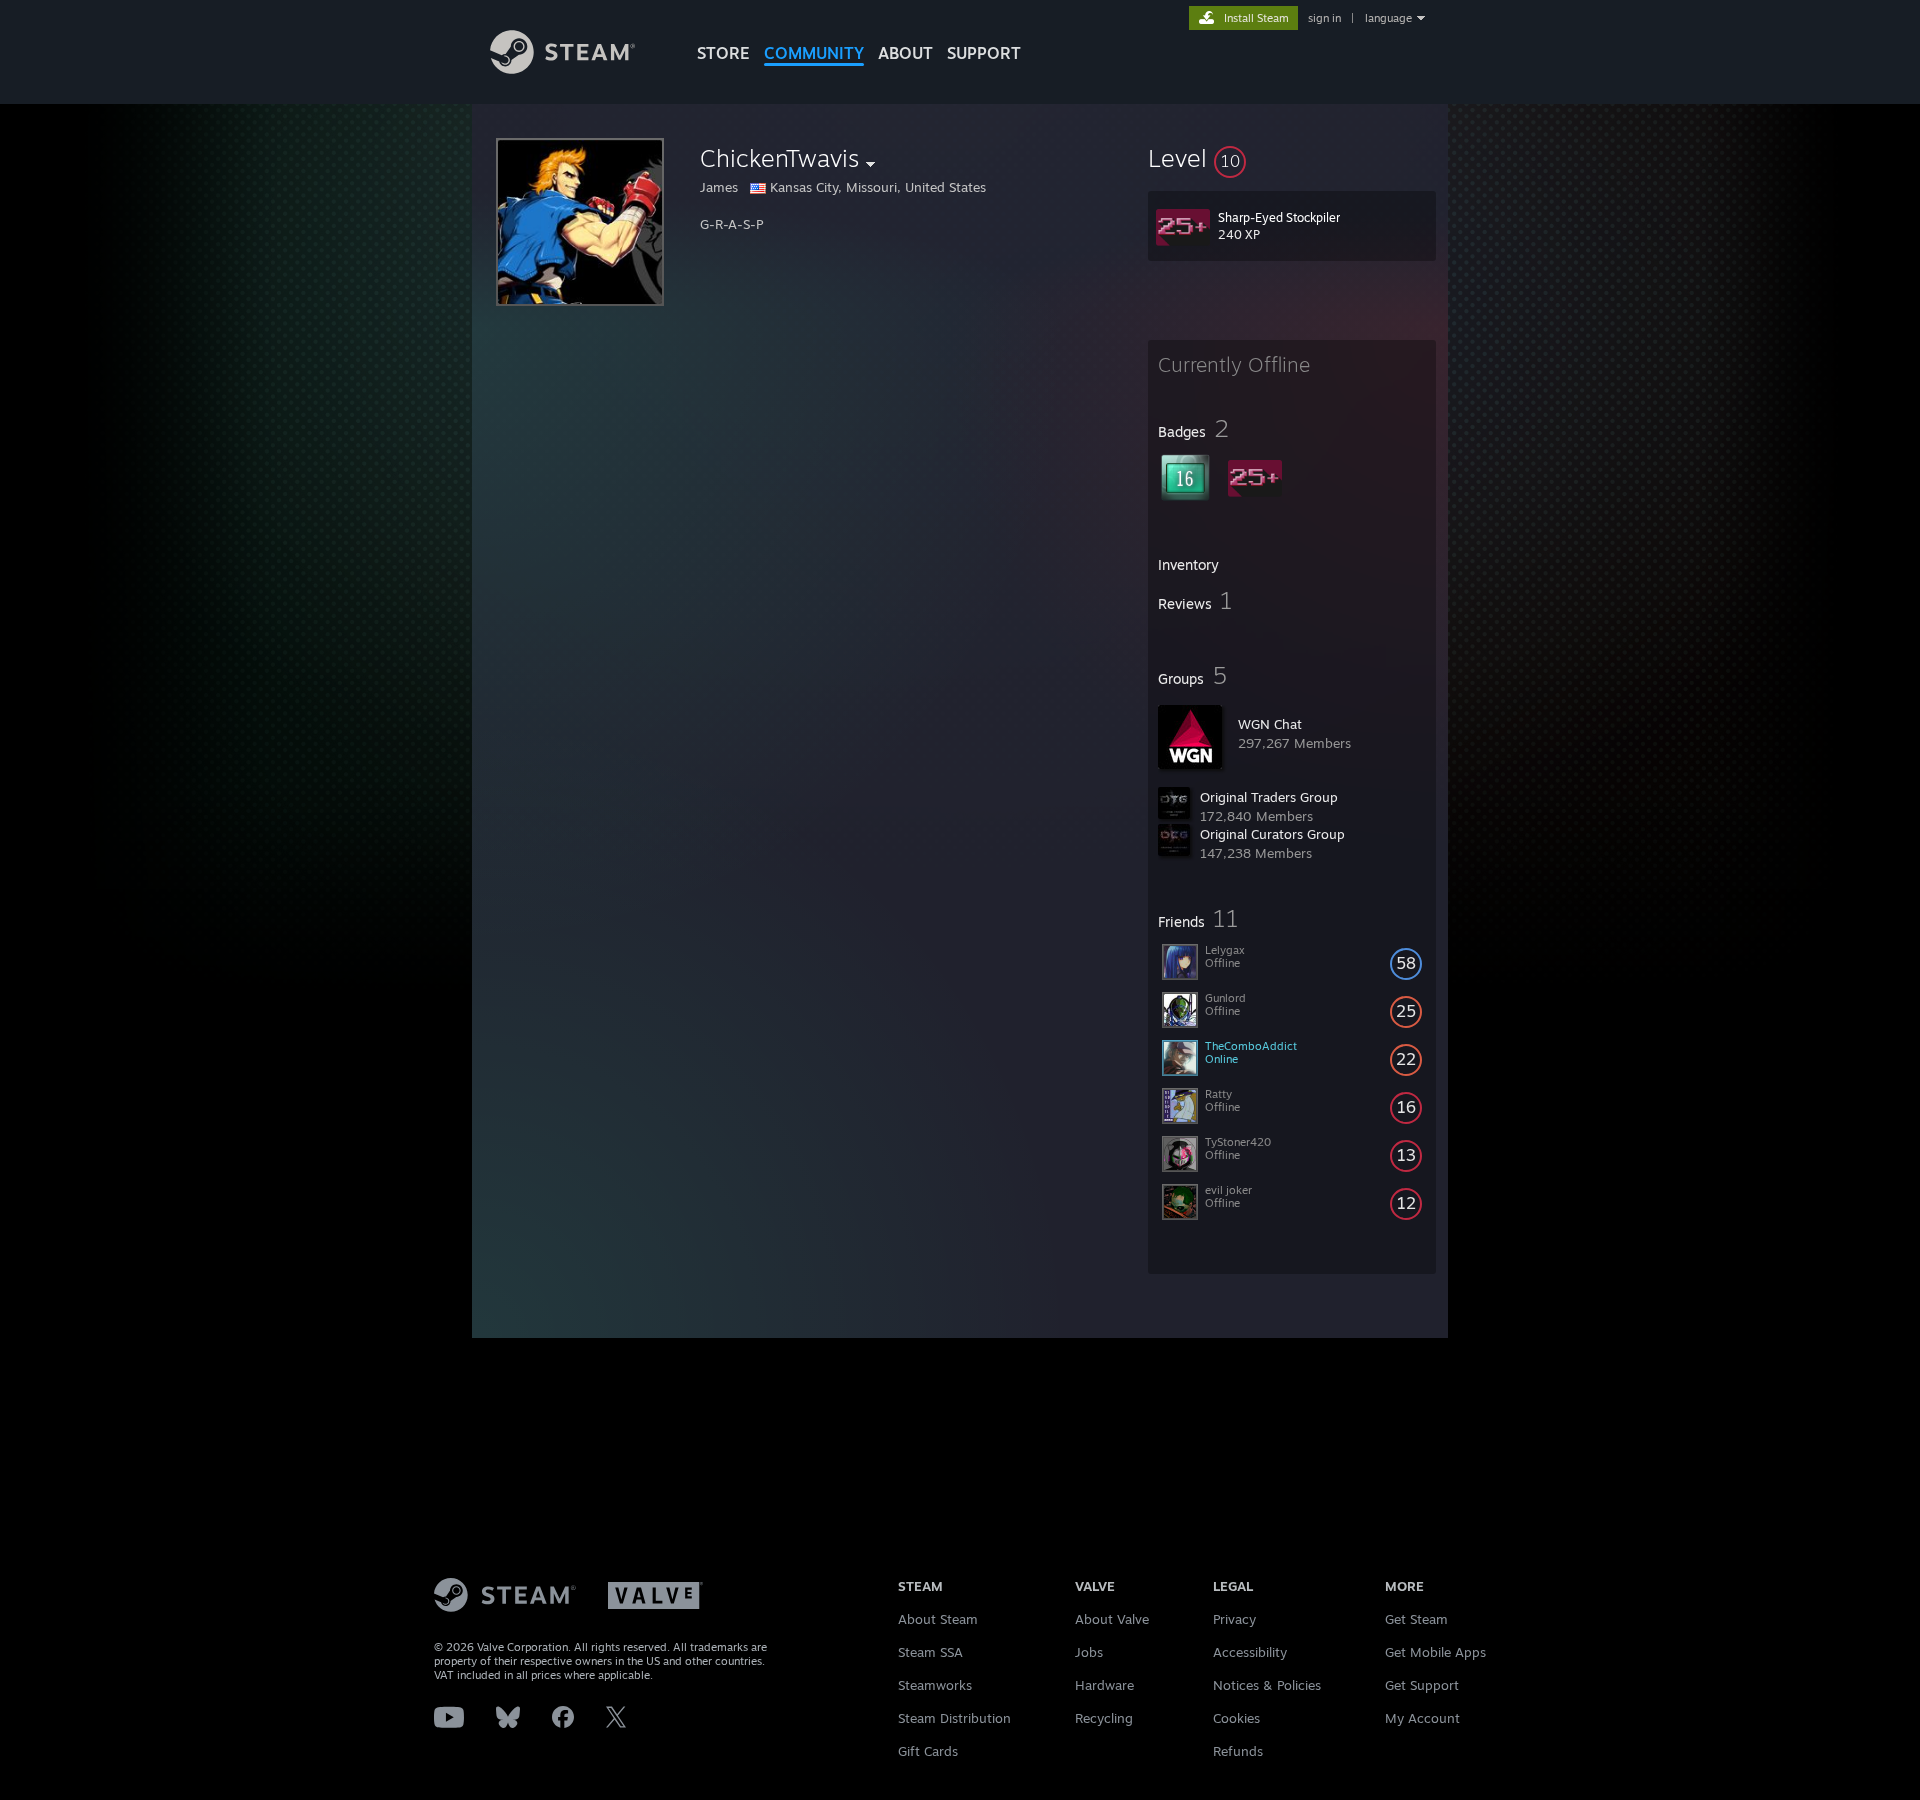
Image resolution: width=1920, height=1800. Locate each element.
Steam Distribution (954, 1718)
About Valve (1112, 1619)
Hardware (1104, 1685)
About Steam (938, 1619)
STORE (723, 53)
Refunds (1238, 1751)
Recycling (1104, 1718)
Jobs (1089, 1652)
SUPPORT (984, 53)
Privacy (1234, 1619)
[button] (1292, 158)
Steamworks (935, 1685)
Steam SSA (930, 1652)
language (1388, 18)
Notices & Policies (1267, 1685)
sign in (1324, 18)
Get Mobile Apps (1435, 1652)
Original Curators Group (1272, 834)
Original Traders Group (1269, 797)
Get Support (1422, 1685)
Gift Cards (928, 1751)
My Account (1422, 1718)
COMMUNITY (814, 53)
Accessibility (1250, 1652)
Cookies (1236, 1718)
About (905, 53)
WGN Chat (1270, 724)
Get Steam (1416, 1619)
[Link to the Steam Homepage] (562, 68)
